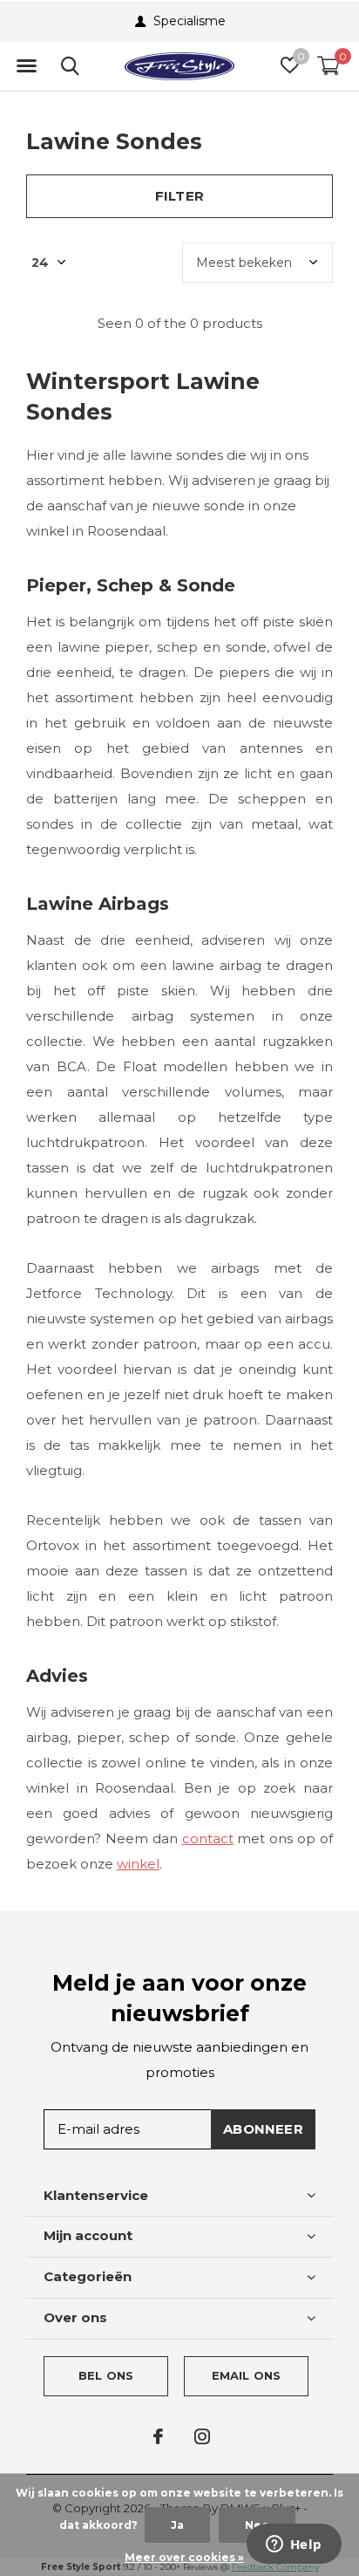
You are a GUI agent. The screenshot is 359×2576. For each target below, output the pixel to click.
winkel (138, 1864)
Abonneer (263, 2129)
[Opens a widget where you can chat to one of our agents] (294, 2545)
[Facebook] (158, 2436)
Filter (179, 196)
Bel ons (106, 2375)
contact (208, 1838)
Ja (177, 2525)
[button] (26, 66)
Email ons (247, 2375)
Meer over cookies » (184, 2557)
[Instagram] (202, 2436)
